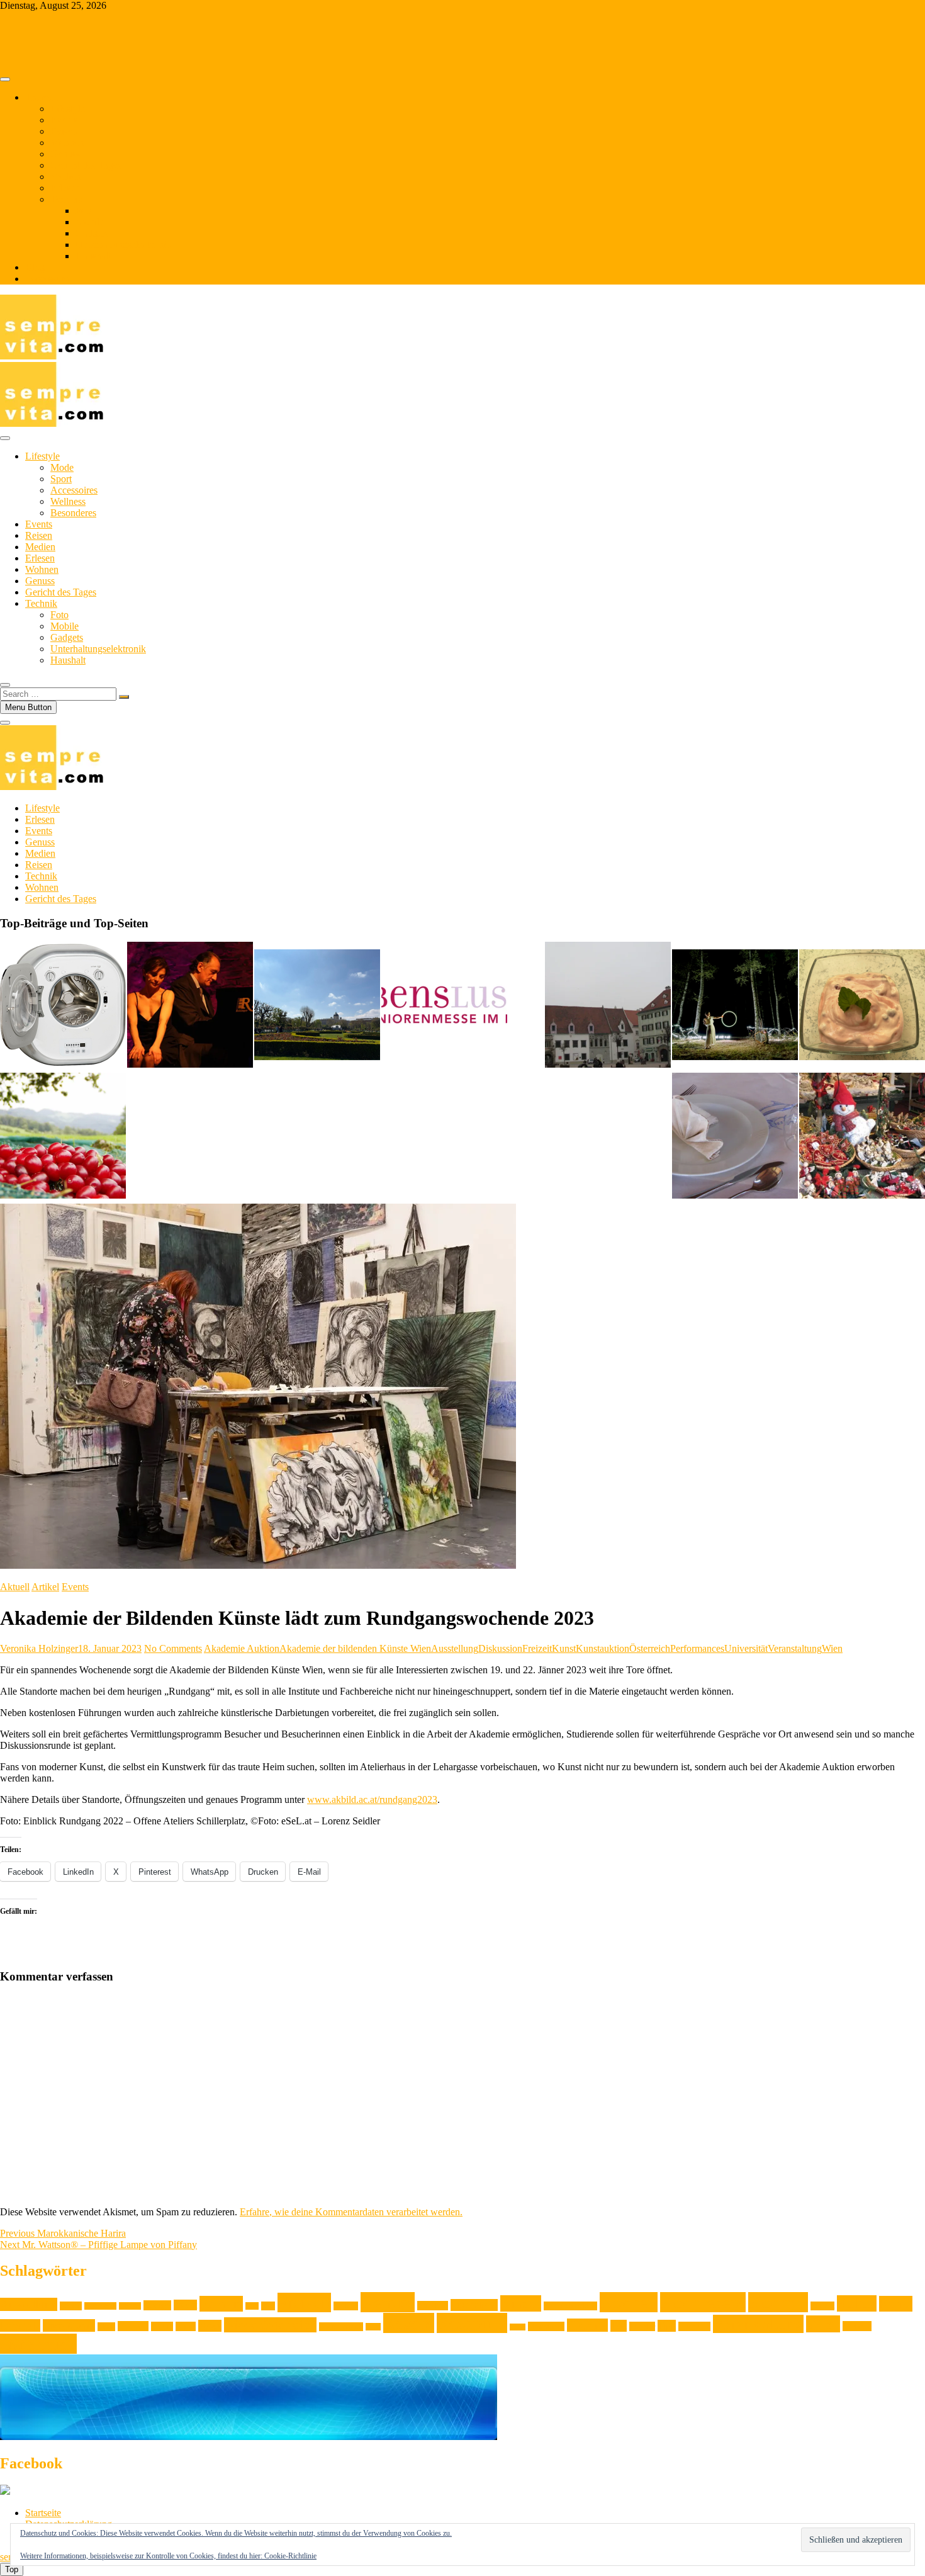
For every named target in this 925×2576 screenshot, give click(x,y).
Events (64, 120)
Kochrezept (703, 2302)
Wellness (68, 501)
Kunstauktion (603, 1648)
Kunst (564, 1648)
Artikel (45, 1587)
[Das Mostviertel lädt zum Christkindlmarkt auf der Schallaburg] (862, 1137)
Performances (697, 1648)
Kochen (629, 2302)
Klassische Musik (570, 2306)
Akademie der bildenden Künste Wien (355, 1648)
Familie (221, 2304)
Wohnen (67, 143)
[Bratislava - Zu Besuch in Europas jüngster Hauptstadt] (608, 1006)
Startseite (43, 2513)
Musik (162, 2326)
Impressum (47, 279)
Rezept (409, 2323)
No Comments (173, 1648)
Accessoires (74, 490)
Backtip (130, 2306)
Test (619, 2326)
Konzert (822, 2306)
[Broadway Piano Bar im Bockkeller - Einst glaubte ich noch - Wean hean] (190, 1006)
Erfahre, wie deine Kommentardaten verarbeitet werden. (351, 2212)
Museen (133, 2326)
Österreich (650, 1648)
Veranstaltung (795, 1648)
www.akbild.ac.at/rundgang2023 (372, 1799)
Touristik (694, 2326)
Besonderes (73, 513)
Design (157, 2305)
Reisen (64, 131)
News (210, 2326)
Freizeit (537, 1648)
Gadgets (92, 233)
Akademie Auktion (242, 1648)
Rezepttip (472, 2323)
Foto (85, 211)
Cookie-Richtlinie (290, 2556)
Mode (62, 467)
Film (252, 2306)
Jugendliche (474, 2305)
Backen (71, 2306)
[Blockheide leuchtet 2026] (735, 1006)
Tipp (667, 2326)
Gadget (346, 2306)
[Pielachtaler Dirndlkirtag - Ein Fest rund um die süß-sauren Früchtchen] (63, 1137)
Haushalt (93, 256)
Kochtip (778, 2302)
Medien (65, 177)
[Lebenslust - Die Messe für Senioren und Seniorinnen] (444, 1006)
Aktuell (15, 1587)
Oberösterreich (341, 2327)
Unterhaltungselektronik (123, 245)
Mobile (90, 222)
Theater (642, 2326)
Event (185, 2305)
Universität (746, 1648)
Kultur (857, 2303)
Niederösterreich (270, 2325)
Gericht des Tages (86, 165)
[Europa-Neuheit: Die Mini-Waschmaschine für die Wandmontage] (63, 1006)
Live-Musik (69, 2325)
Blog (35, 267)
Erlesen (65, 188)
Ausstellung (455, 1648)
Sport (61, 479)
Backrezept (100, 2306)
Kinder (521, 2303)
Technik (66, 199)
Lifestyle (68, 109)
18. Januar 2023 (110, 1648)
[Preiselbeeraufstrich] (862, 1006)
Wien (832, 1648)
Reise (373, 2327)
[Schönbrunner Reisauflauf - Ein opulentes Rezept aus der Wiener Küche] (735, 1137)
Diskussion (500, 1648)
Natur (186, 2326)
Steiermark (546, 2326)
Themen (42, 97)
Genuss (65, 154)
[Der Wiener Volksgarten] (317, 1006)
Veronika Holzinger (39, 1648)
